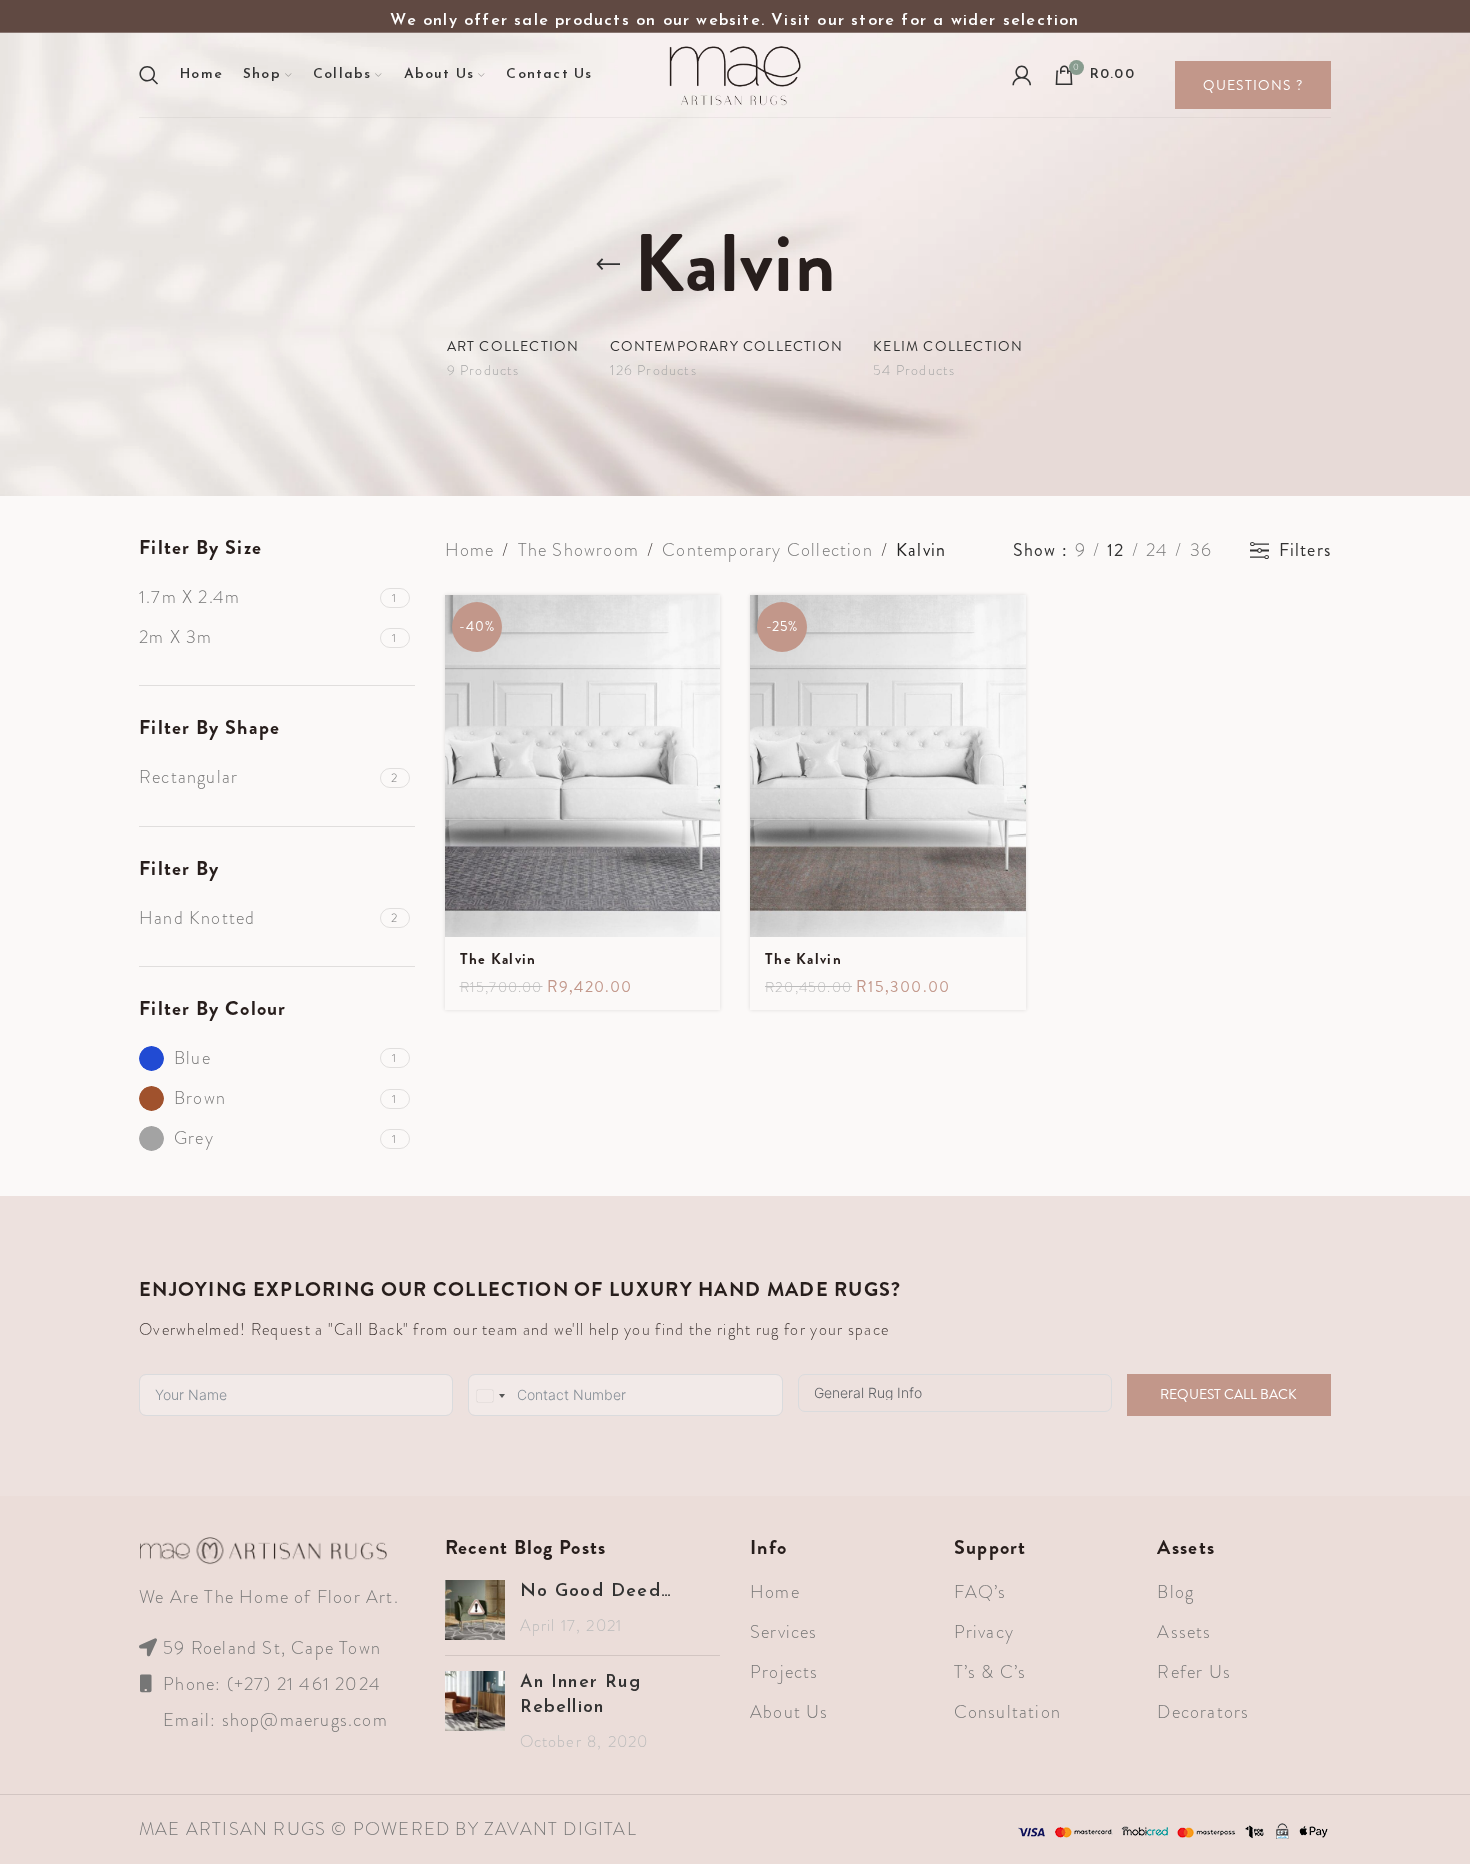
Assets (1184, 1632)
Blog (1175, 1592)
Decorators (1203, 1712)
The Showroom (578, 550)
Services (784, 1632)
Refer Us (1194, 1672)
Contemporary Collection (767, 550)
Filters (1305, 551)
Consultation (1007, 1712)
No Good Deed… (596, 1592)
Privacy (984, 1632)
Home (470, 550)
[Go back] (609, 265)
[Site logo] (735, 73)
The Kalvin (498, 959)
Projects (784, 1672)
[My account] (1022, 75)
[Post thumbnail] (475, 1610)
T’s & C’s (990, 1672)
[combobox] (490, 1396)
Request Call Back (1228, 1394)
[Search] (149, 75)
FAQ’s (980, 1592)
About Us (789, 1712)
